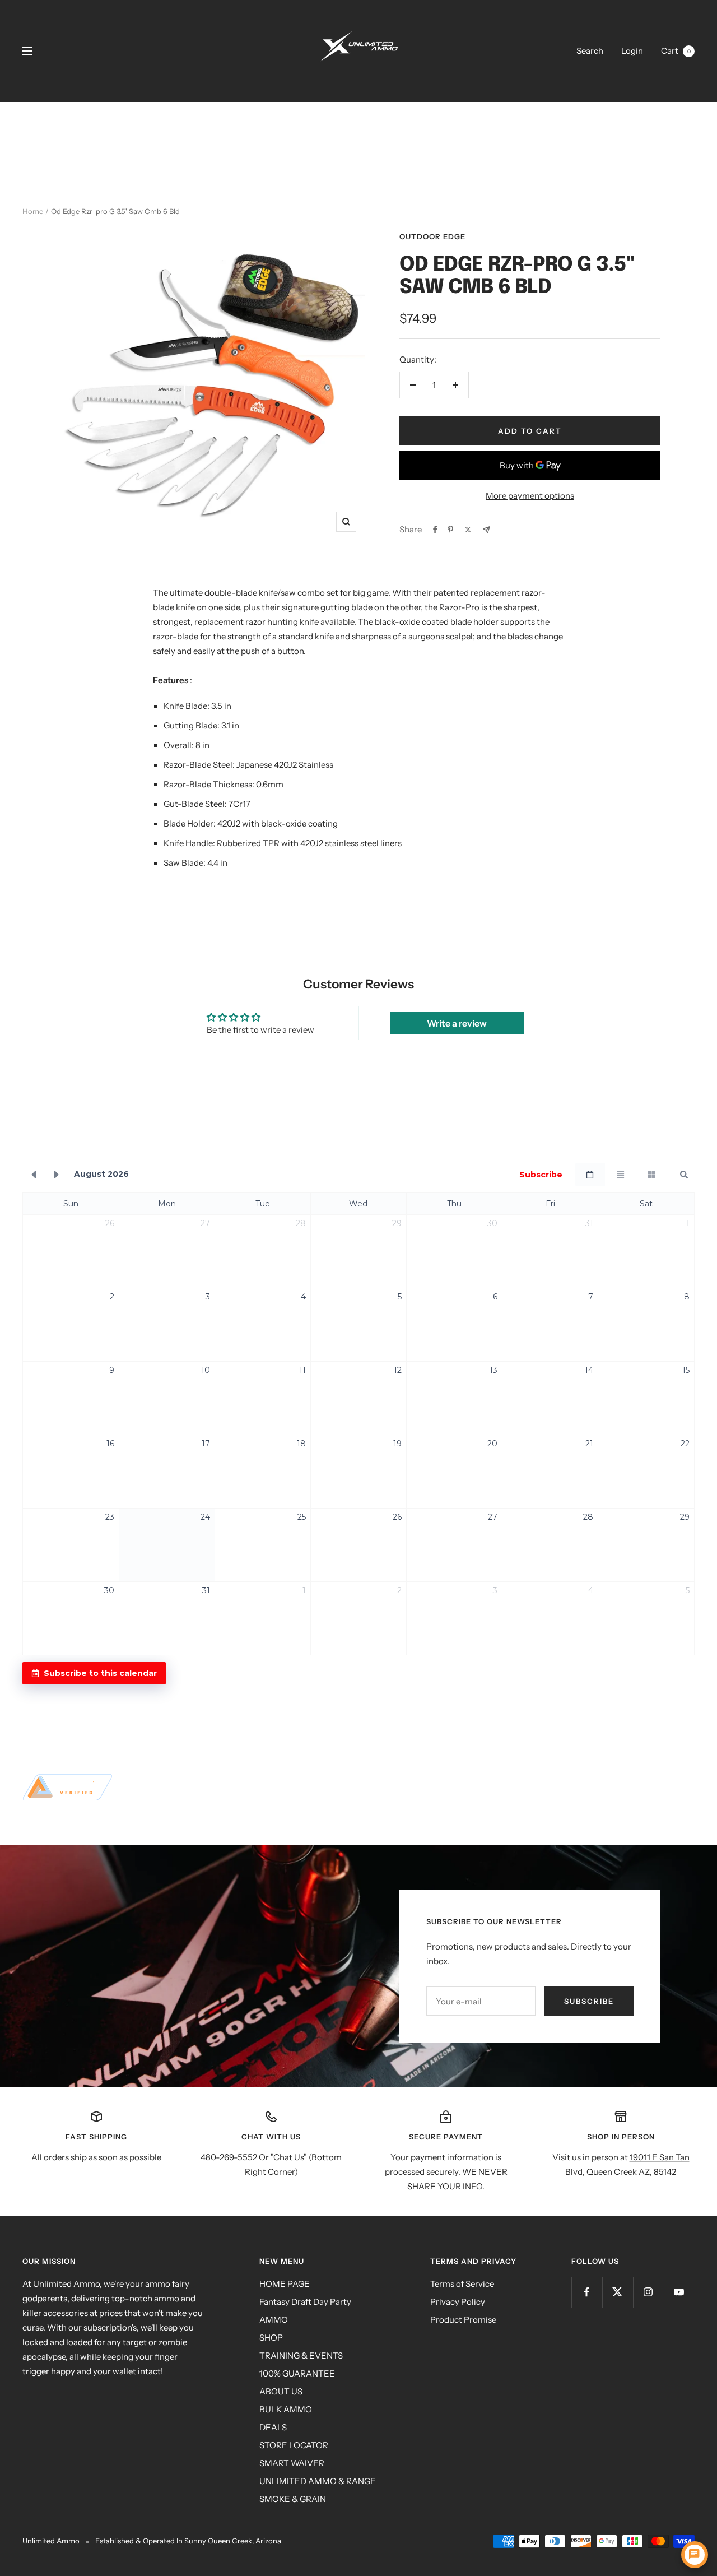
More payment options (530, 496)
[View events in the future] (57, 1175)
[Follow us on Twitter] (618, 2292)
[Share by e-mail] (486, 530)
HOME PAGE (285, 2284)
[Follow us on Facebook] (587, 2292)
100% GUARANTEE (297, 2373)
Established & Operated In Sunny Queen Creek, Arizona (188, 2541)
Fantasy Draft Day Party (305, 2302)
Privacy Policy (458, 2302)
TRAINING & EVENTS (301, 2355)
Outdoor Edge (432, 236)
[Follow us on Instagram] (648, 2292)
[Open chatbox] (695, 2555)
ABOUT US (281, 2391)
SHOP (271, 2338)
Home (33, 211)
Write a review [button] (457, 1023)
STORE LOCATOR (294, 2445)
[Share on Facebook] (435, 530)
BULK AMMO (286, 2409)
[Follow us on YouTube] (679, 2292)
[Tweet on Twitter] (468, 530)
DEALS (273, 2427)
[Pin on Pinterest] (450, 530)
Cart (676, 51)
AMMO (274, 2320)
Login (632, 51)
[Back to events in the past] (34, 1175)
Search (590, 51)
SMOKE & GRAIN (293, 2499)
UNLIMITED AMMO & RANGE (318, 2481)
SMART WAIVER (292, 2463)
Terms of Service (462, 2284)
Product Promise (463, 2320)
